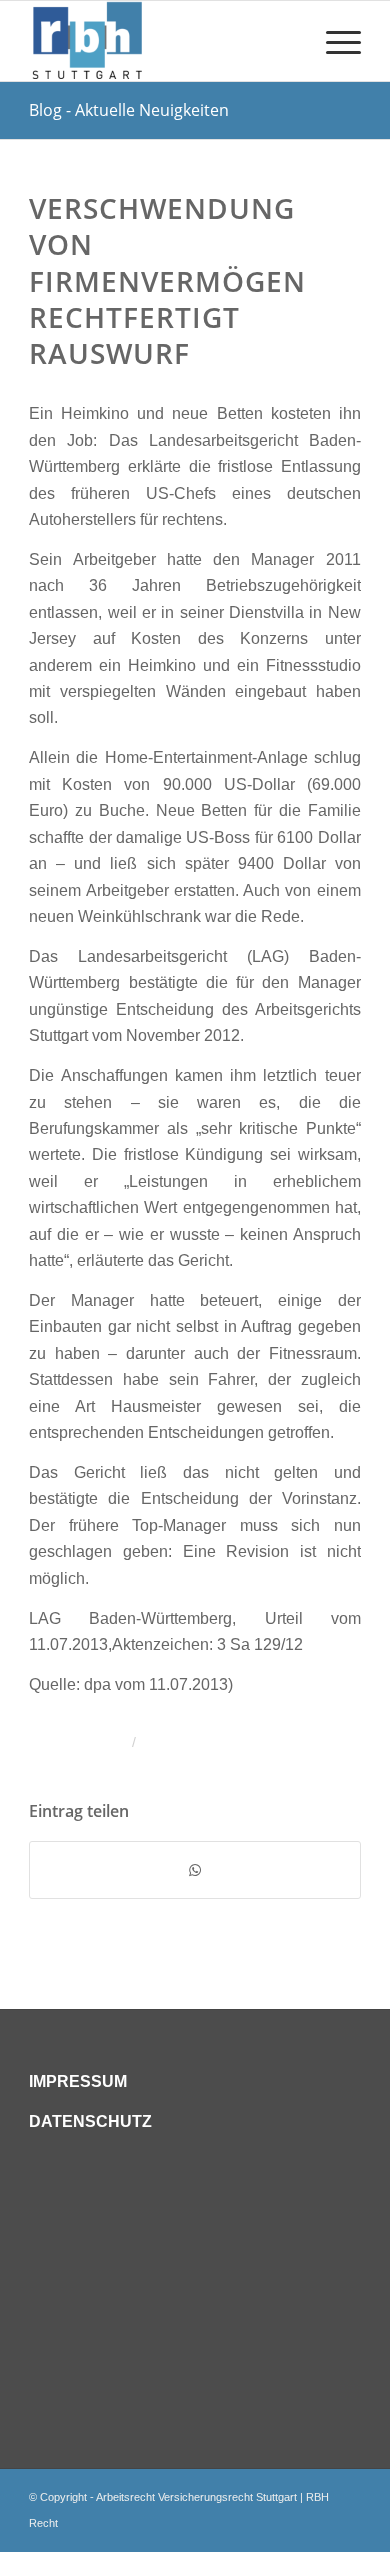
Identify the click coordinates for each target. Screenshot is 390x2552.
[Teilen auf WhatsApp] (195, 1870)
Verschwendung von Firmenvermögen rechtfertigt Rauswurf (167, 281)
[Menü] (333, 41)
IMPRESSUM (78, 2081)
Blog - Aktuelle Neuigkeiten (129, 110)
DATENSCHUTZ (90, 2121)
